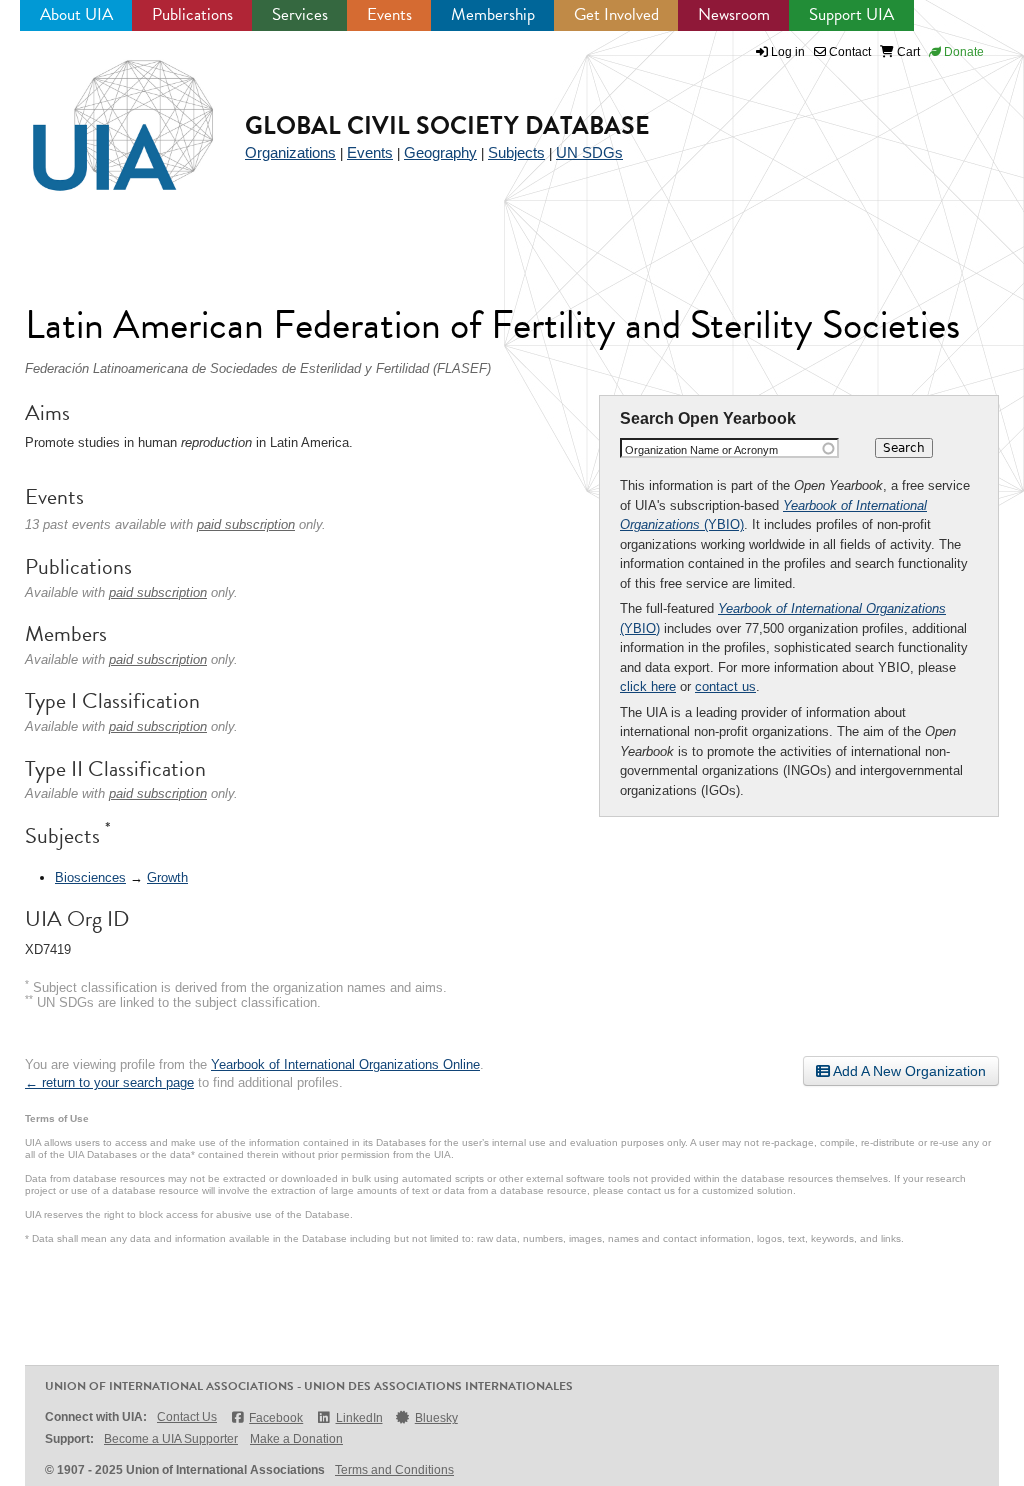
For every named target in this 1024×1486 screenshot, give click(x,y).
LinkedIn (359, 1418)
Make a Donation (296, 1439)
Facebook (276, 1418)
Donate (962, 52)
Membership (493, 14)
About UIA (76, 14)
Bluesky (436, 1418)
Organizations (290, 152)
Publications (192, 14)
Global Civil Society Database (447, 125)
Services (300, 14)
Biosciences (90, 877)
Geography (440, 152)
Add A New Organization (908, 1071)
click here (648, 686)
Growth (167, 877)
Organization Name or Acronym (701, 450)
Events (389, 14)
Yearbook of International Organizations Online (345, 1064)
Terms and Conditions (394, 1470)
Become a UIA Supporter (171, 1439)
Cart (907, 52)
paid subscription (246, 524)
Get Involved (616, 14)
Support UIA (851, 14)
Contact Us (187, 1417)
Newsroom (734, 14)
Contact (848, 52)
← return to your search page (109, 1082)
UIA (100, 114)
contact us (725, 686)
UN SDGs (589, 152)
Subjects (516, 152)
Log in (788, 52)
